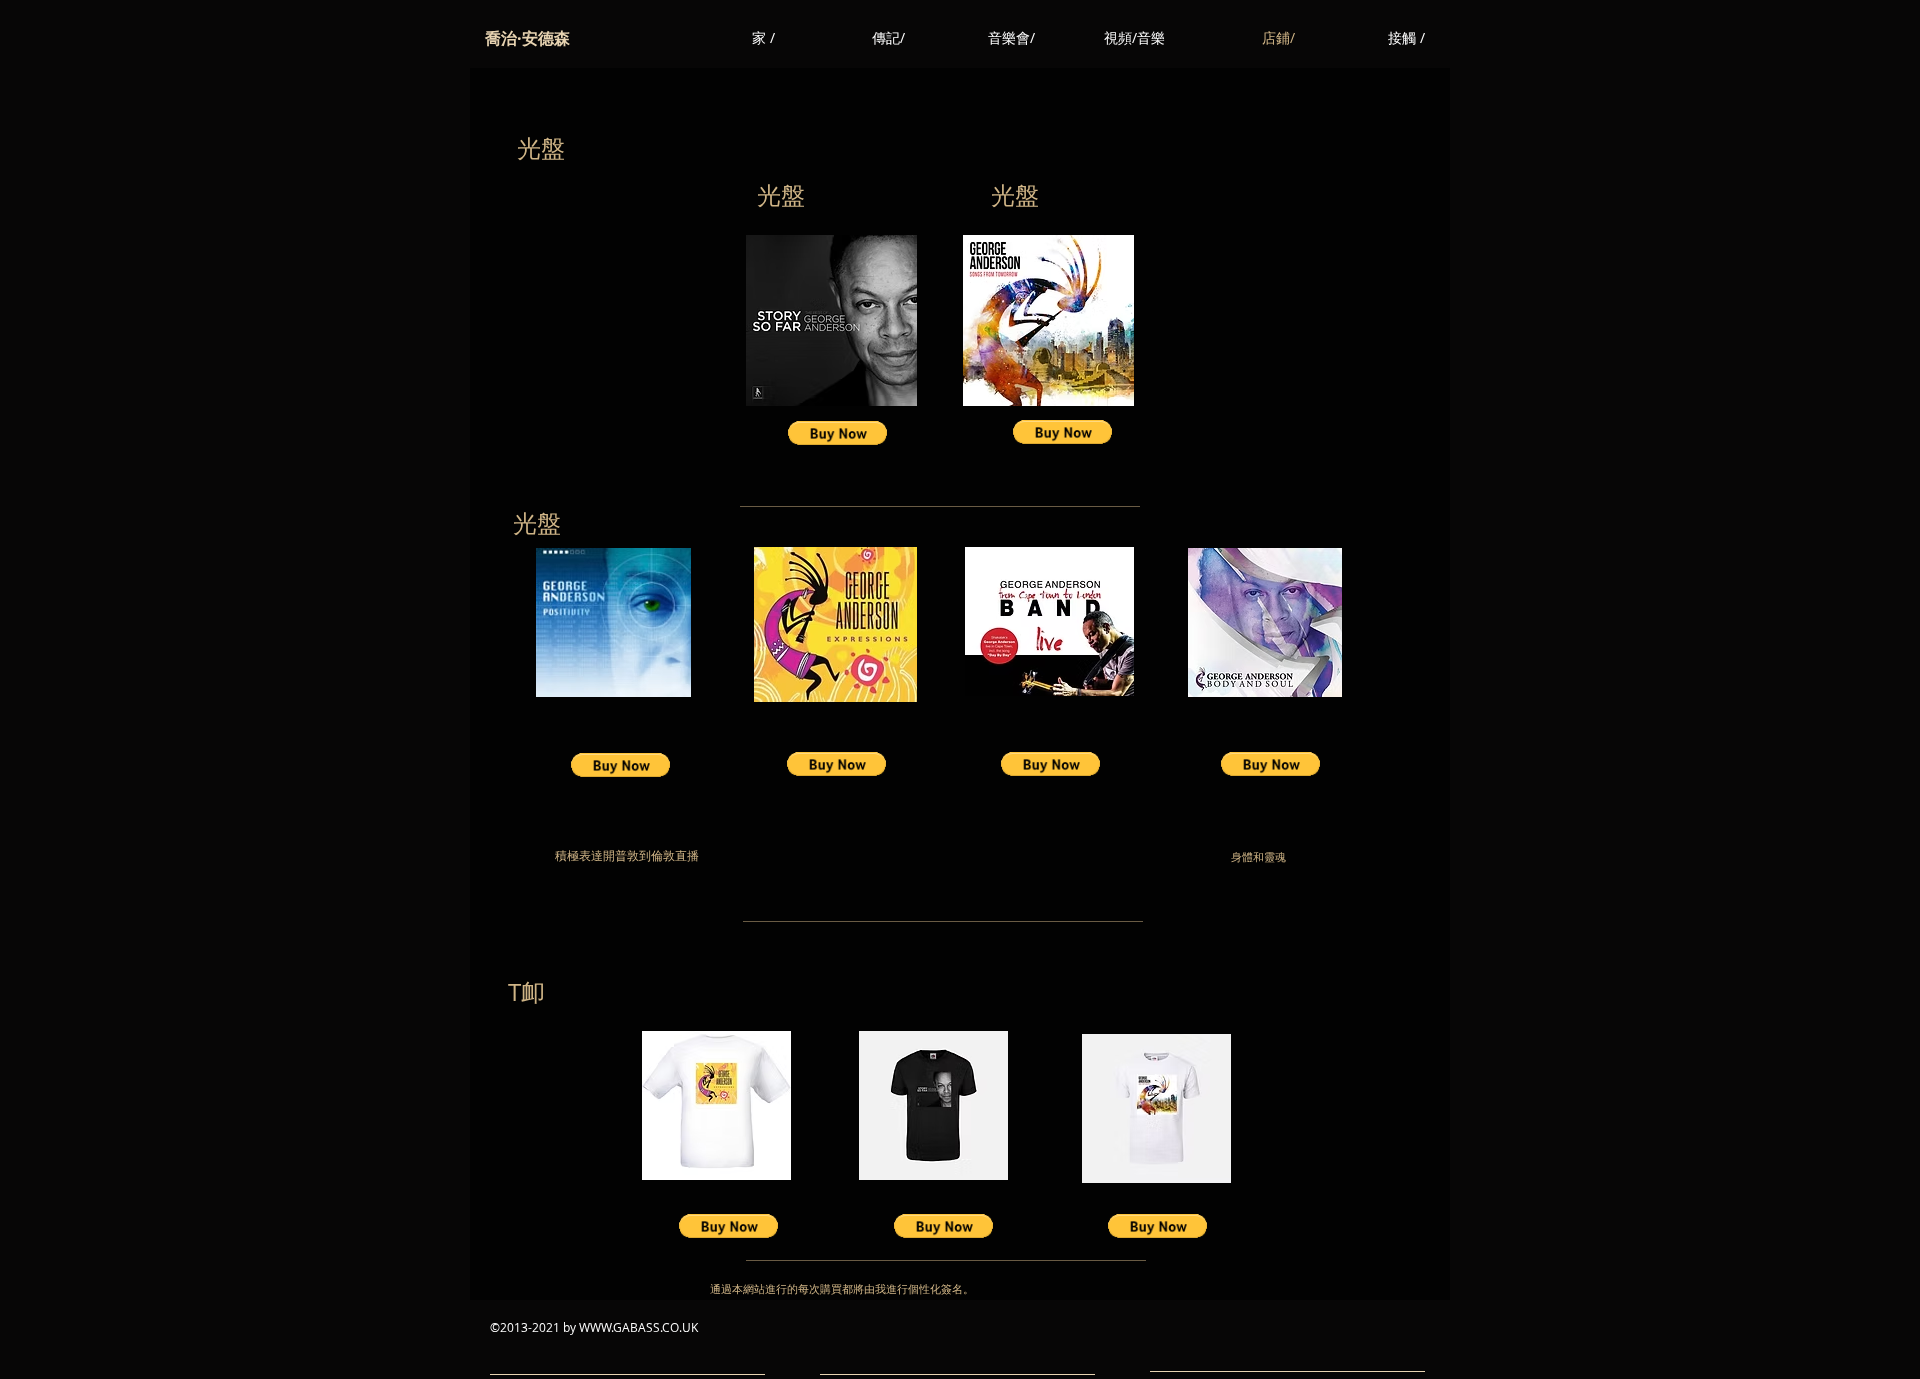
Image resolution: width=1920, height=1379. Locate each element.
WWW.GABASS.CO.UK (638, 1327)
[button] (837, 433)
